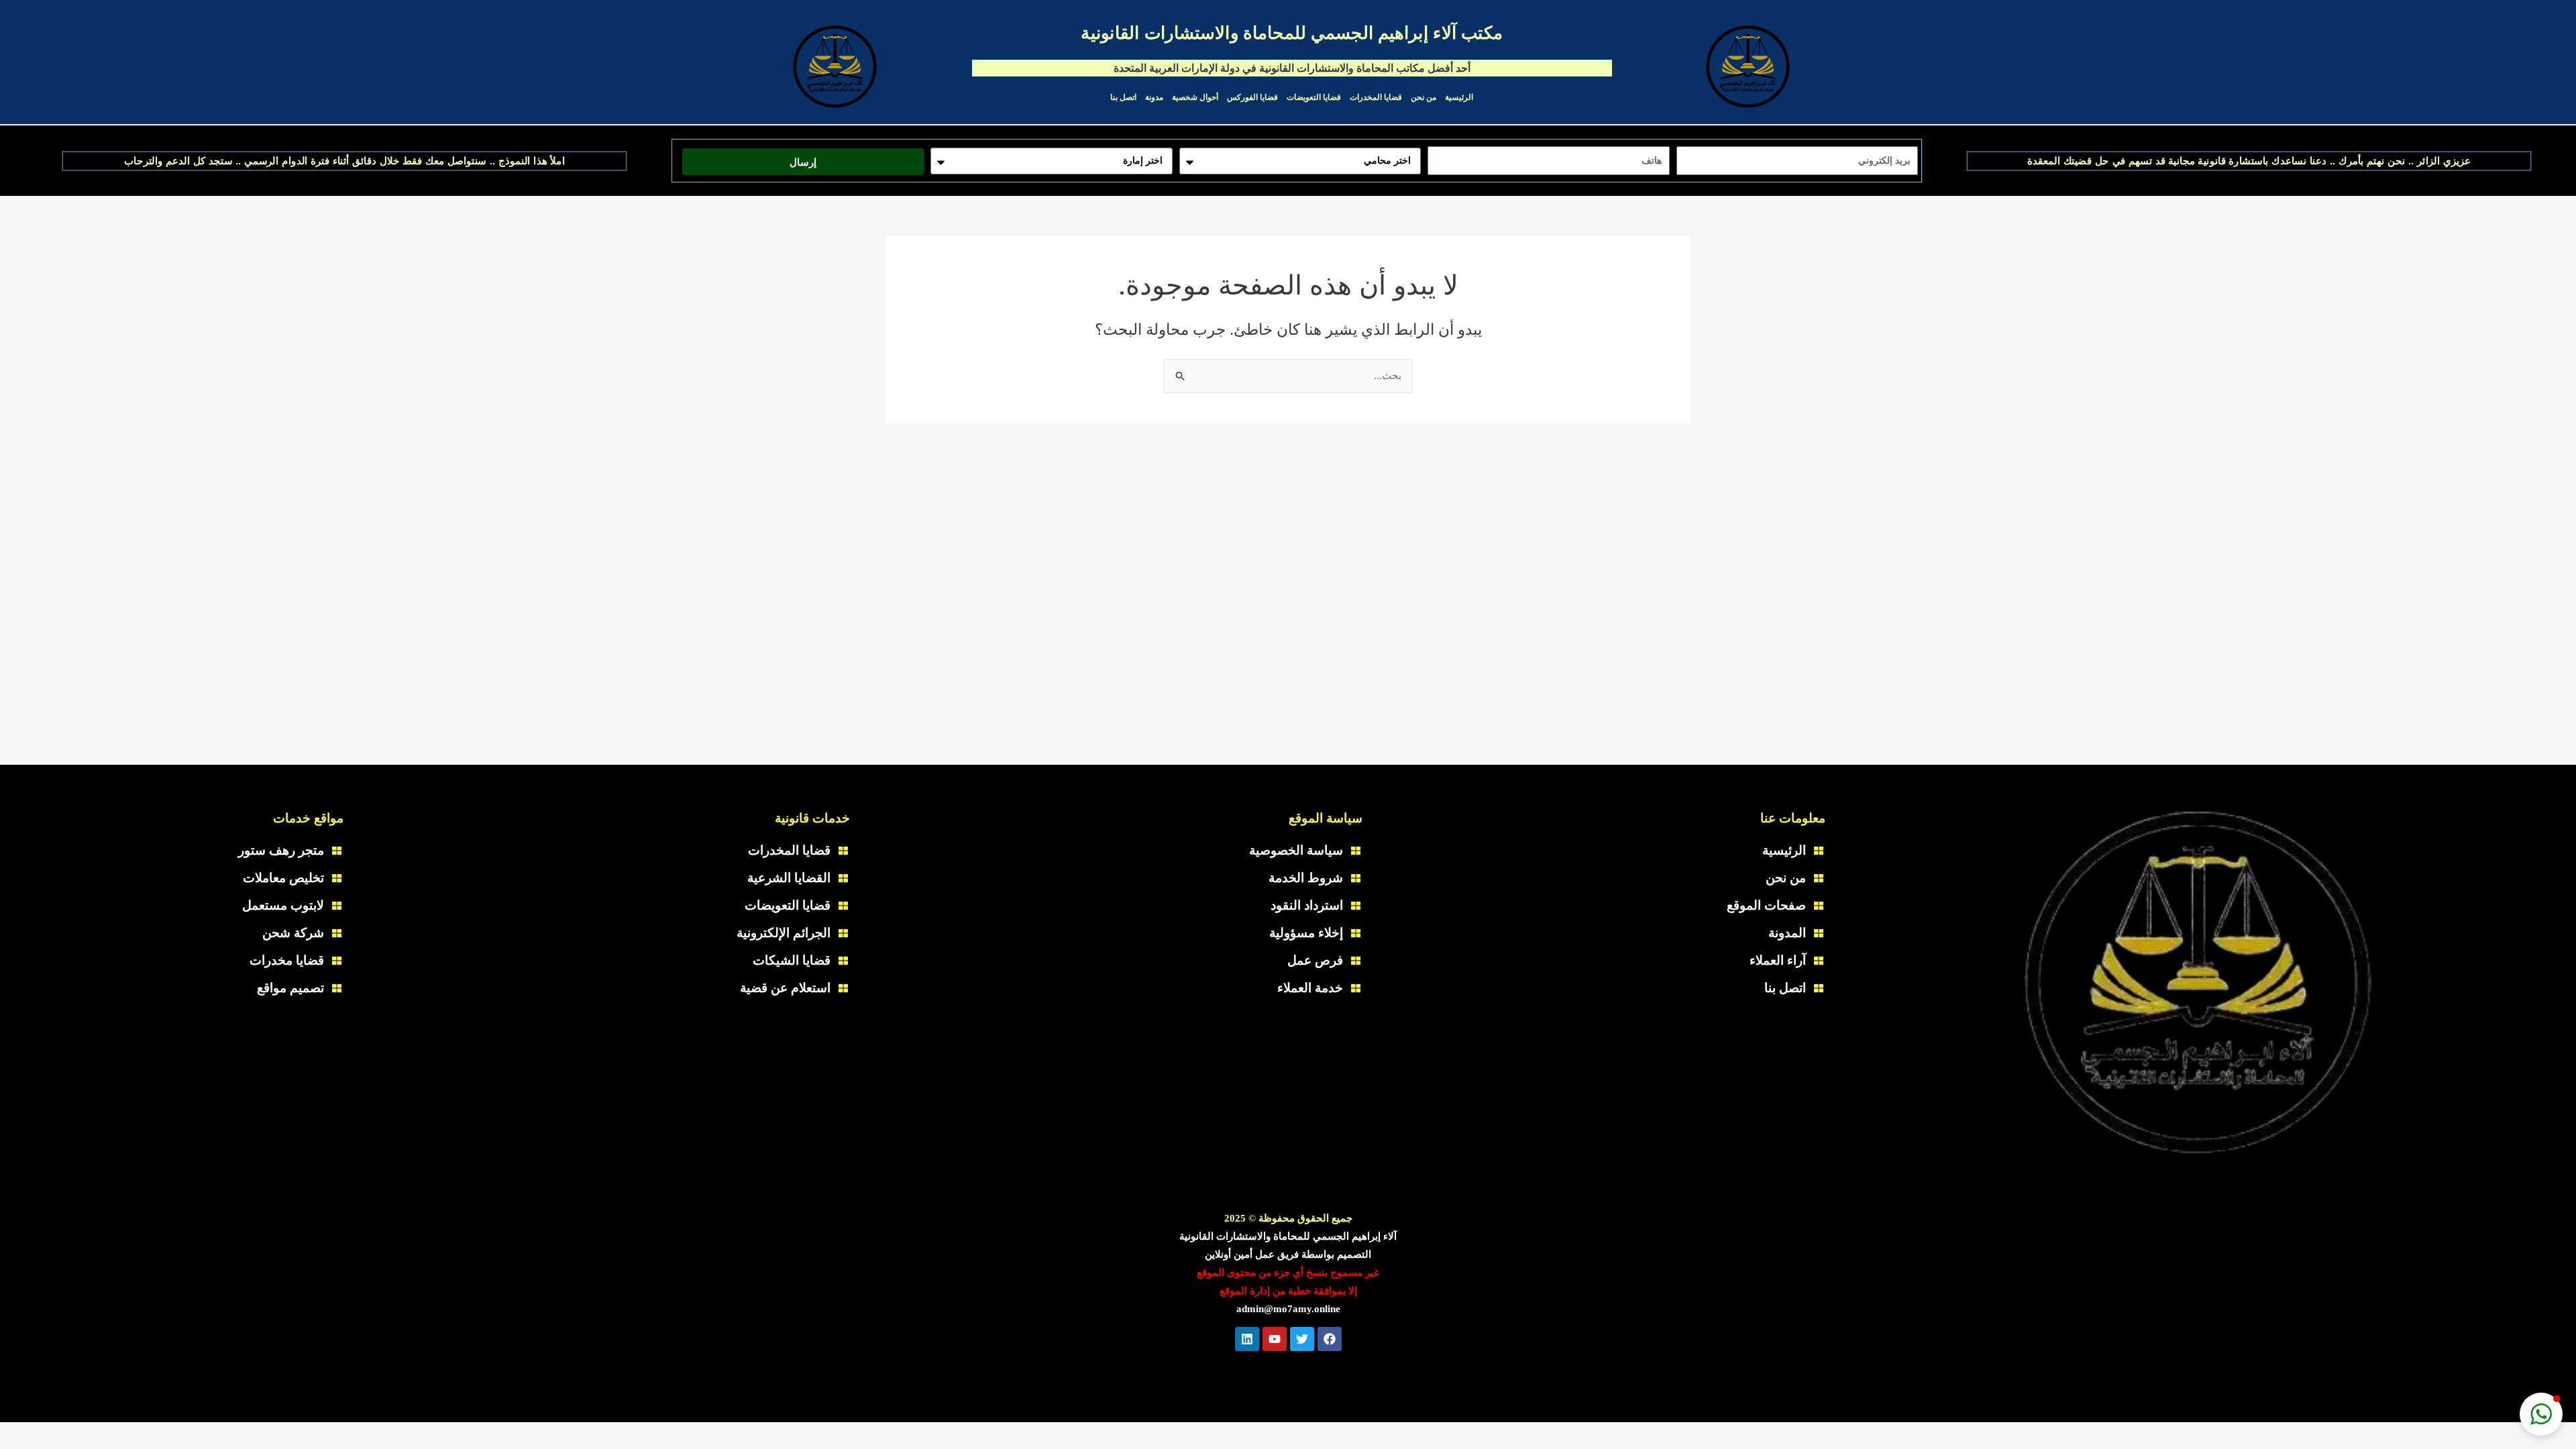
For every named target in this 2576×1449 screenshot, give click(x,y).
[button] (2541, 1414)
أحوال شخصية (1195, 97)
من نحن (1424, 97)
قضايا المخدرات (1376, 97)
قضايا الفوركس (1252, 97)
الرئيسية (1459, 97)
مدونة (1154, 97)
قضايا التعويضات (1314, 97)
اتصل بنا (1123, 97)
